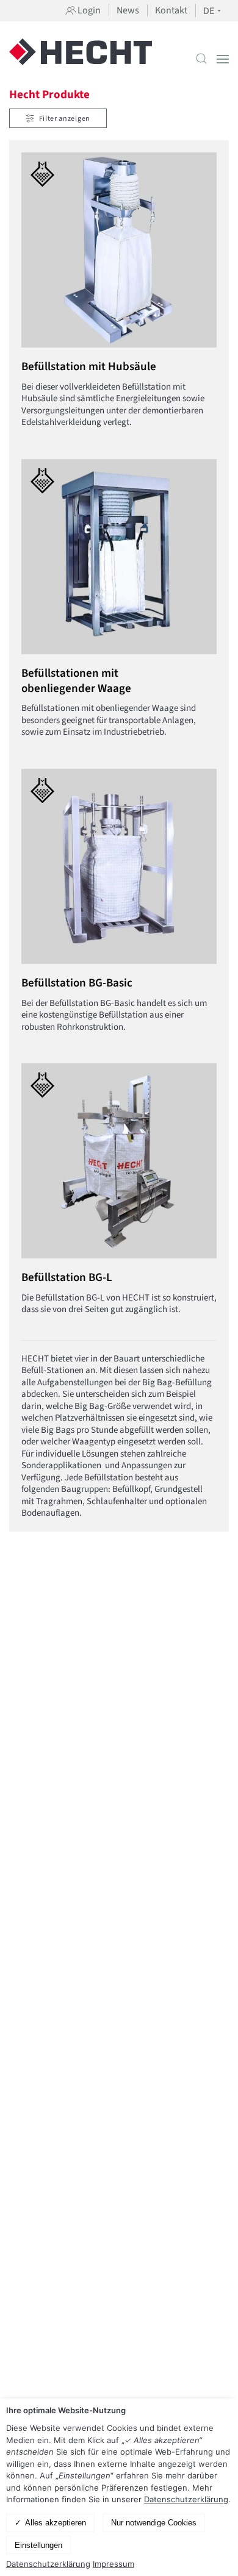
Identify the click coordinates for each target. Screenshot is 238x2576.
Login (88, 10)
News (128, 10)
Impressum (114, 2564)
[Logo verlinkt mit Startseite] (81, 59)
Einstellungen (38, 2545)
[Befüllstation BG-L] (110, 1196)
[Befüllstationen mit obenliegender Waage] (110, 605)
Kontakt (171, 10)
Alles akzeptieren (56, 2523)
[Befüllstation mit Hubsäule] (110, 297)
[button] (201, 59)
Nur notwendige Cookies (154, 2523)
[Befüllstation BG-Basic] (110, 907)
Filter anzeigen (65, 119)
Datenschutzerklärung (186, 2499)
